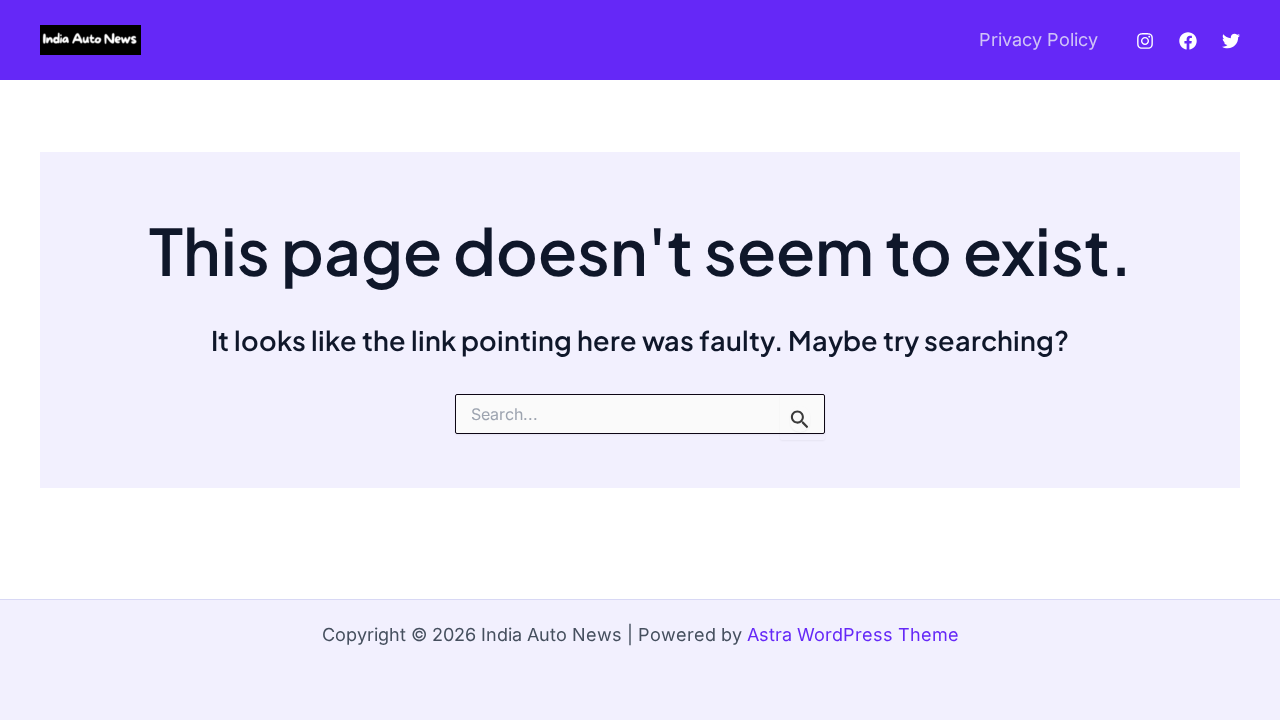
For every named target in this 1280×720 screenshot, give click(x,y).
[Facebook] (1188, 41)
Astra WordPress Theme (853, 634)
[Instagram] (1145, 41)
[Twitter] (1231, 41)
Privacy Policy (1038, 39)
